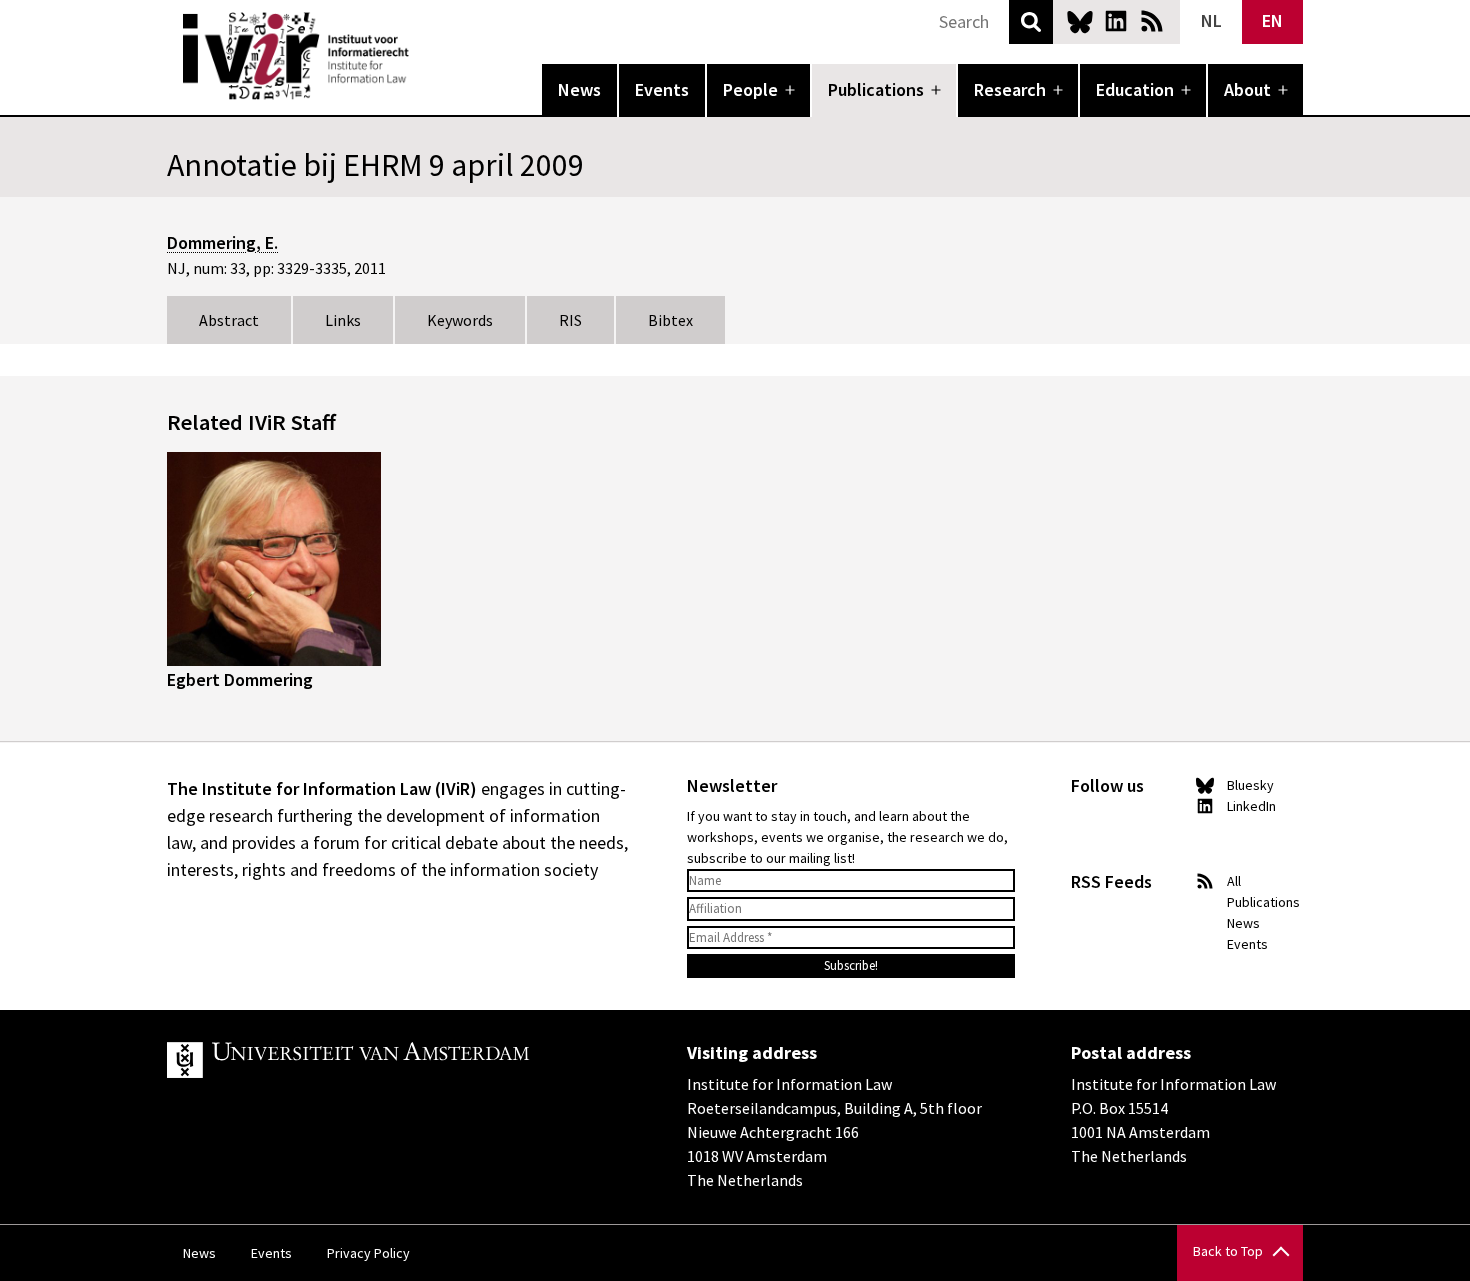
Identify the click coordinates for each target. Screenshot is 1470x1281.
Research (1010, 89)
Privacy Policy (368, 1253)
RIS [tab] (570, 320)
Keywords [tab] (460, 320)
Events (662, 89)
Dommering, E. (222, 242)
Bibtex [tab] (670, 320)
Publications (876, 89)
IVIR (423, 56)
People (750, 89)
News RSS (1152, 21)
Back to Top (1228, 1251)
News (579, 89)
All (1234, 881)
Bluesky (1080, 21)
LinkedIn (1116, 21)
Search (1031, 22)
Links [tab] (343, 320)
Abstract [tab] (229, 320)
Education (1135, 89)
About (1247, 89)
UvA (399, 1060)
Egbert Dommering (240, 679)
